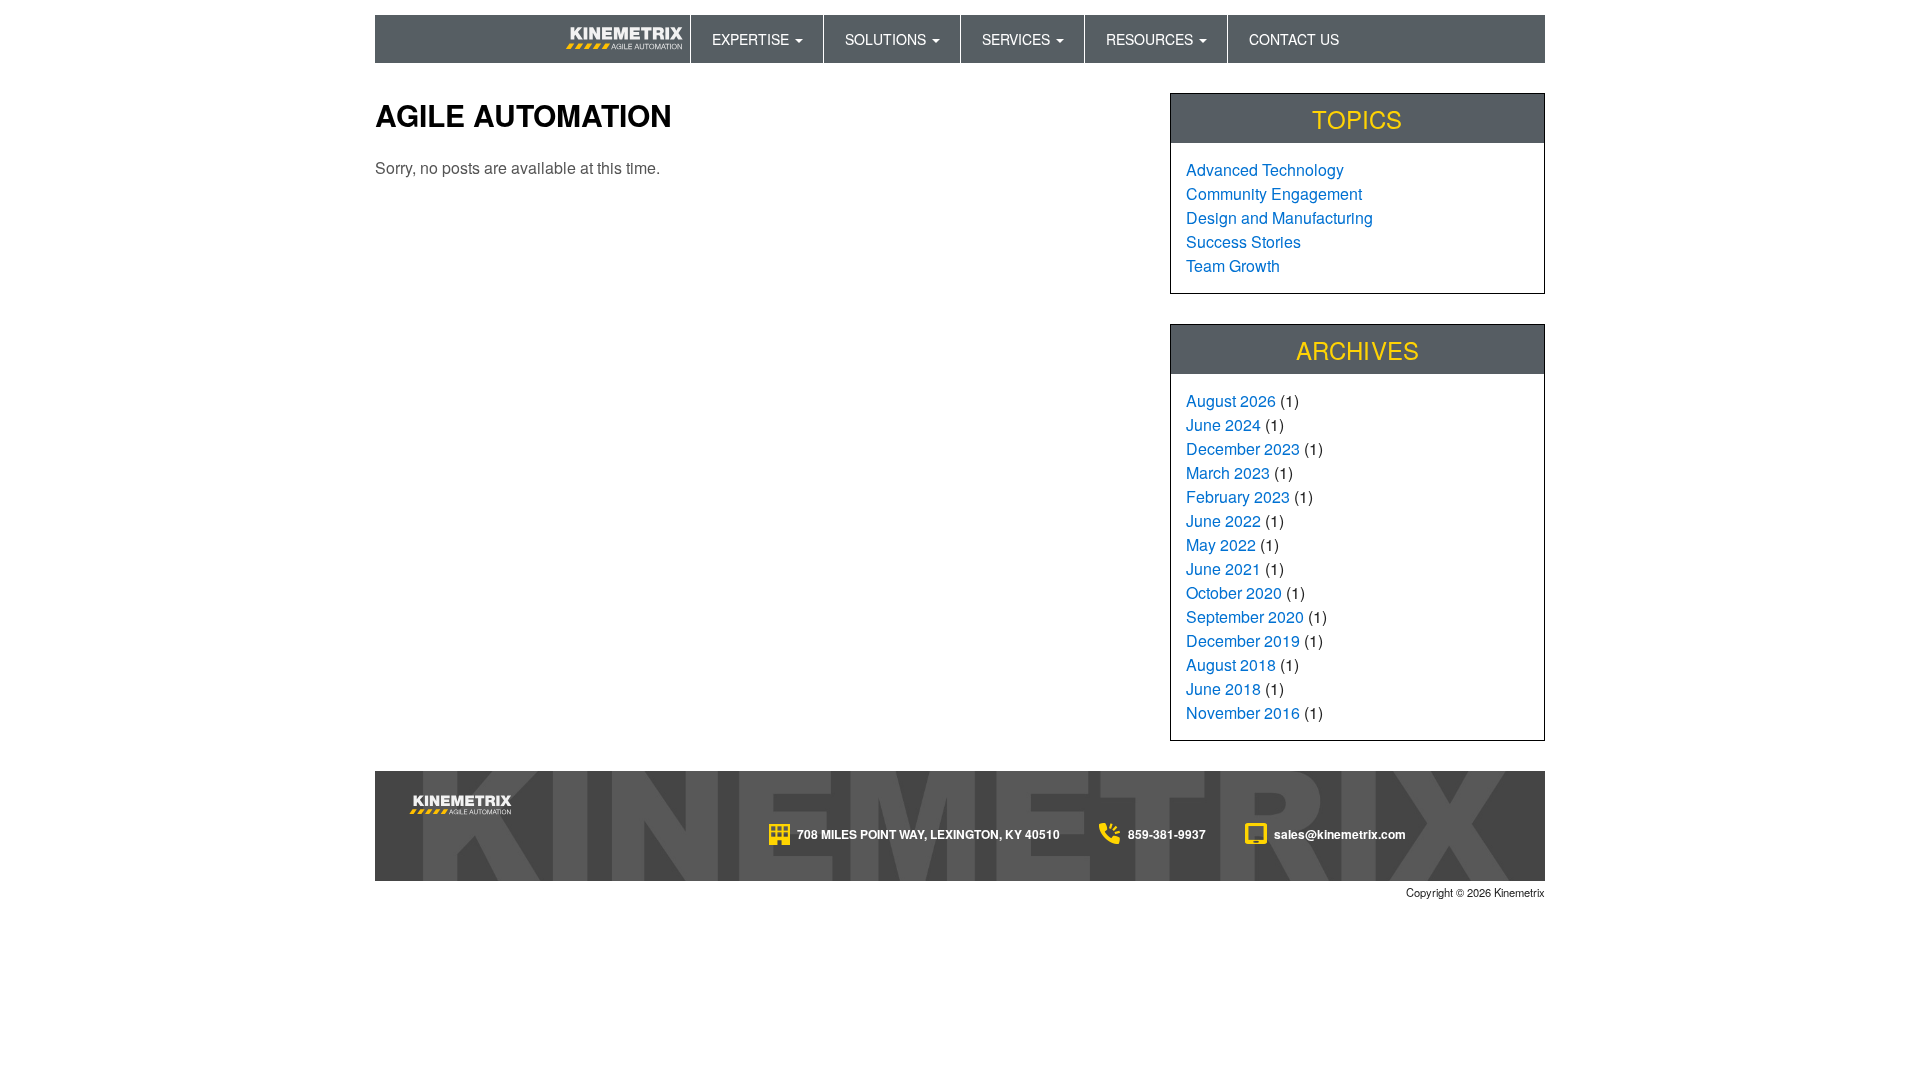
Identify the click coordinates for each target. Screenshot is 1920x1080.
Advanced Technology (1265, 169)
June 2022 (1223, 520)
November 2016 (1243, 712)
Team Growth (1233, 265)
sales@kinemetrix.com (1340, 834)
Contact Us (1294, 39)
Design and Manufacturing (1279, 217)
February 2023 (1238, 496)
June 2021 (1223, 568)
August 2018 (1231, 664)
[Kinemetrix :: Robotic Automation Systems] (461, 803)
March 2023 (1228, 472)
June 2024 (1223, 424)
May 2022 (1221, 544)
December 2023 (1243, 448)
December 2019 (1243, 640)
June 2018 (1223, 688)
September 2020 (1245, 616)
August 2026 (1231, 400)
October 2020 (1234, 592)
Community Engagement (1274, 193)
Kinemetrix (626, 39)
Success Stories (1243, 241)
